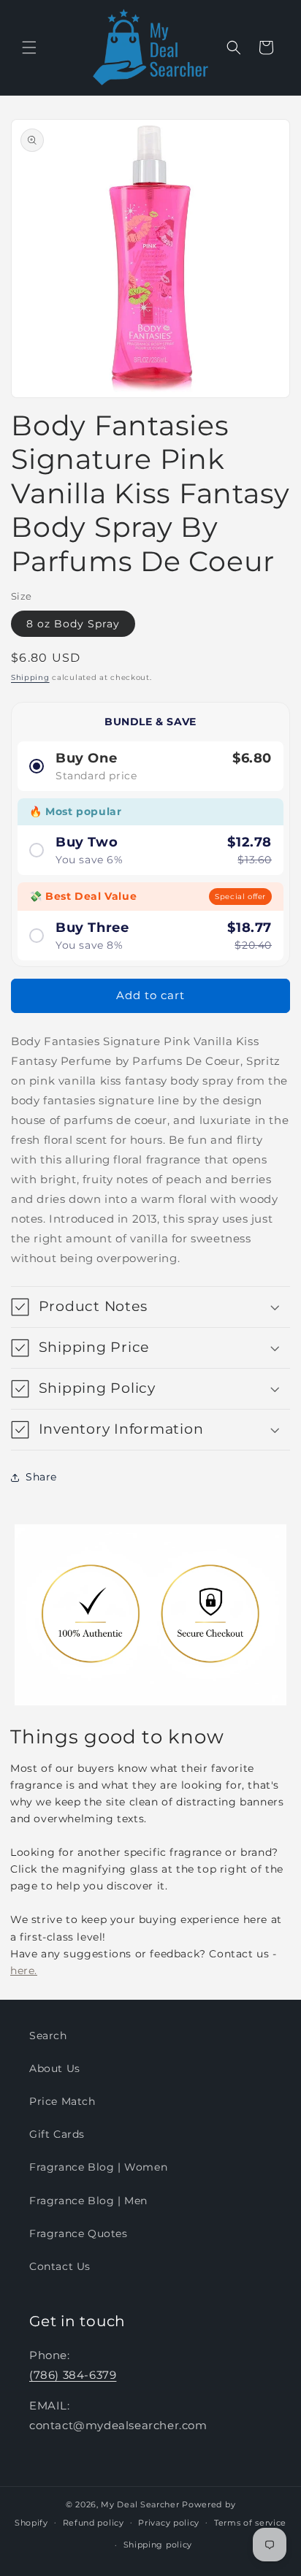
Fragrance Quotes (79, 2233)
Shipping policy (158, 2545)
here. (24, 1971)
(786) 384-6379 (73, 2375)
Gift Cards (57, 2134)
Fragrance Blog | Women (98, 2167)
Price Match (62, 2101)
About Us (55, 2068)
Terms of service (250, 2523)
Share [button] (41, 1477)
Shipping (30, 677)
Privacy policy (169, 2523)
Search (48, 2036)
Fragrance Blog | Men (88, 2201)
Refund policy (94, 2523)
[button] (29, 47)
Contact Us (60, 2266)
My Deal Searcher (140, 2504)
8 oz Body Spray (73, 624)
